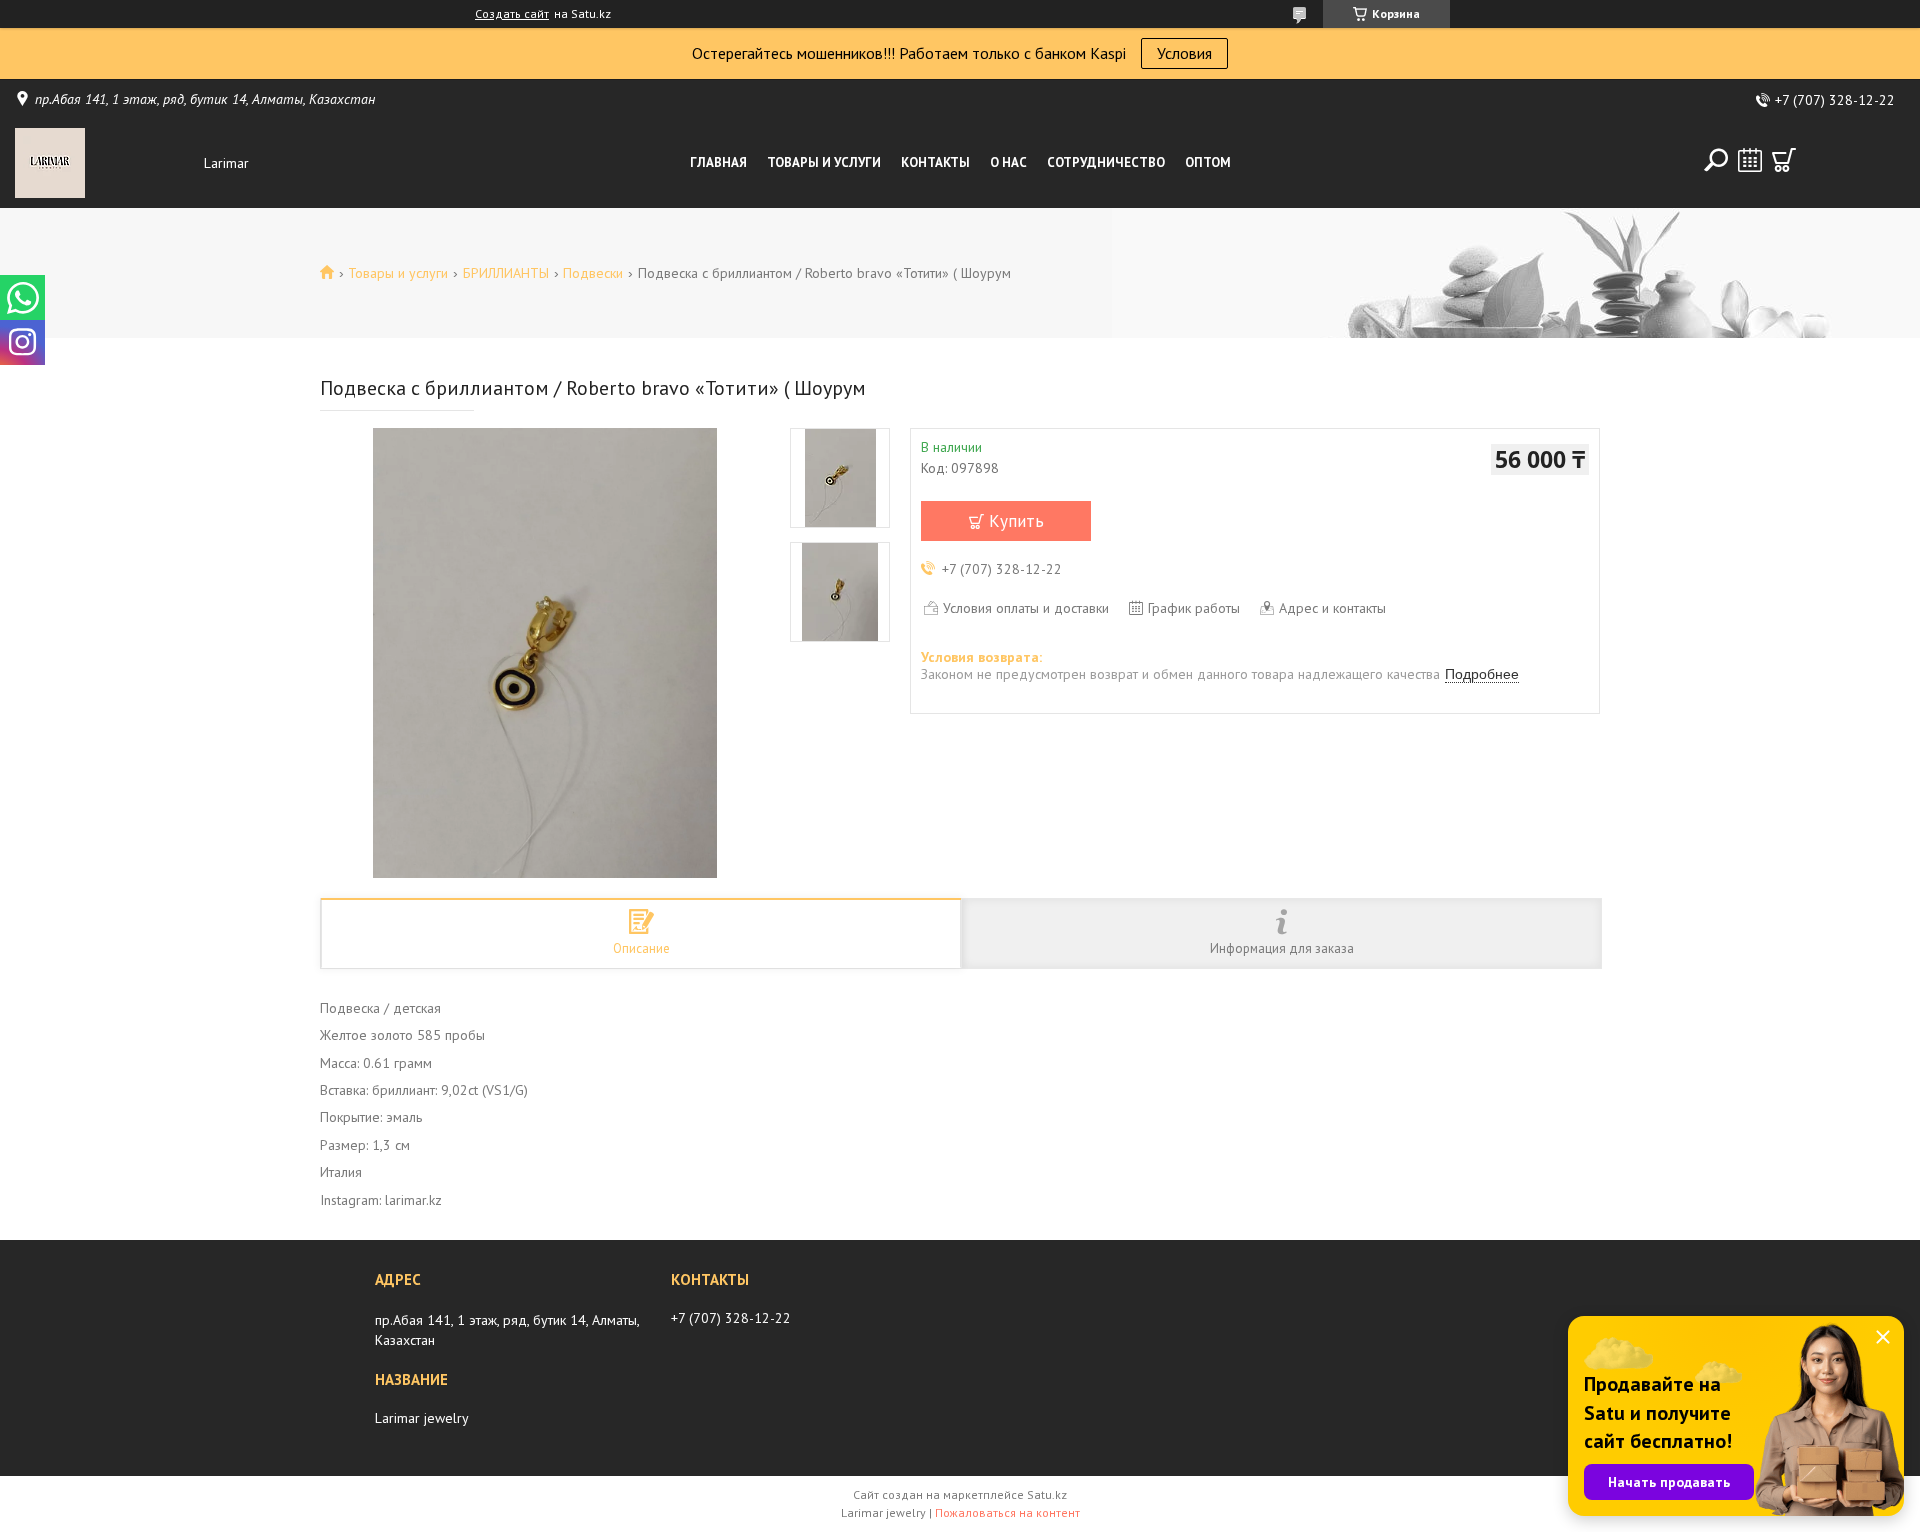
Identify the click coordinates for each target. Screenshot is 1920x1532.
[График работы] (1750, 160)
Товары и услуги (824, 162)
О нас (1008, 162)
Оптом (1208, 162)
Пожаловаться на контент (1007, 1512)
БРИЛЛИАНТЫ (506, 273)
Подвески (593, 273)
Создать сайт (512, 14)
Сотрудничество (1106, 162)
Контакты (935, 162)
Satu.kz (1047, 1494)
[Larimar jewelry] (104, 163)
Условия (1184, 53)
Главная (718, 162)
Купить (1016, 521)
